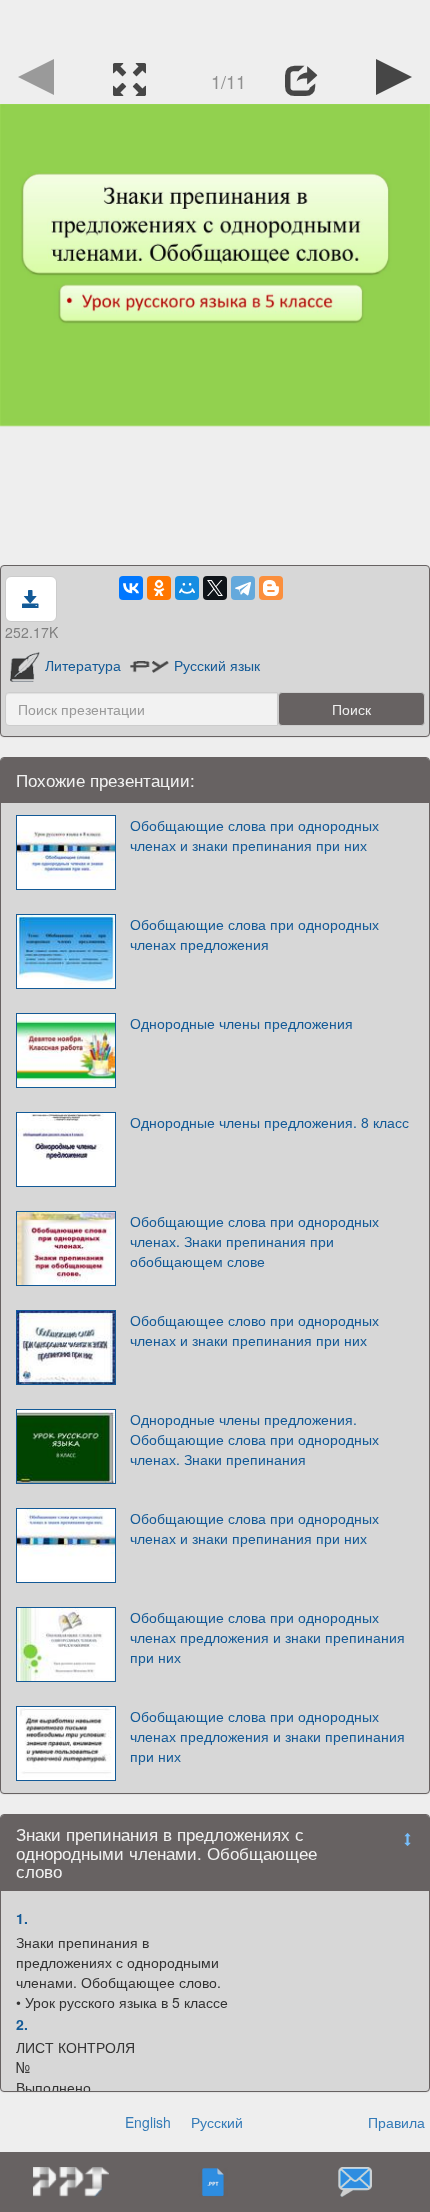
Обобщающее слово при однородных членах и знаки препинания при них (254, 1330)
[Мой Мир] (187, 588)
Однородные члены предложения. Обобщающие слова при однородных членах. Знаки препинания (254, 1439)
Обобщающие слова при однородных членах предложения (254, 934)
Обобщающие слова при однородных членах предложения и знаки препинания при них (267, 1637)
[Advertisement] (215, 25)
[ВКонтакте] (131, 588)
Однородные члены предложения (241, 1023)
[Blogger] (271, 588)
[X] (215, 588)
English (148, 2122)
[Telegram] (243, 588)
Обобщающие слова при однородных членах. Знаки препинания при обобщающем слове (254, 1241)
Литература (82, 665)
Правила (396, 2122)
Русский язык (217, 665)
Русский (217, 2122)
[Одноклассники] (159, 588)
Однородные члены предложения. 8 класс (269, 1122)
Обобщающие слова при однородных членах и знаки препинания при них (254, 835)
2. (22, 2024)
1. (22, 1918)
